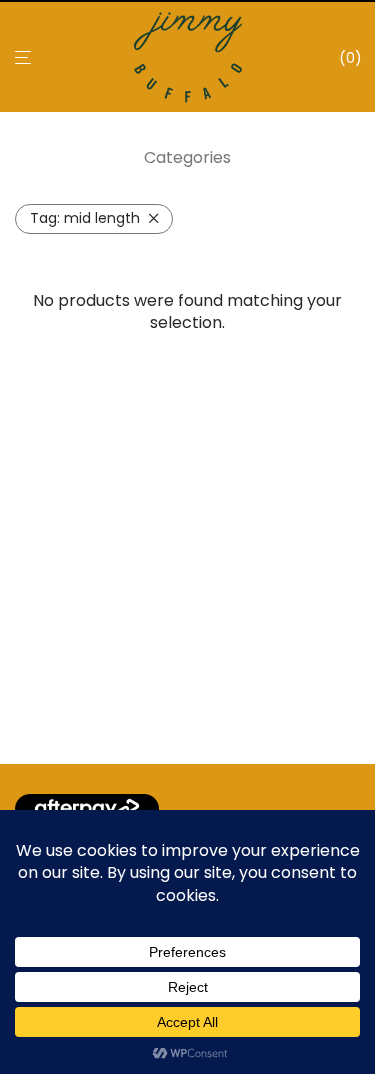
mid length (85, 218)
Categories (187, 157)
